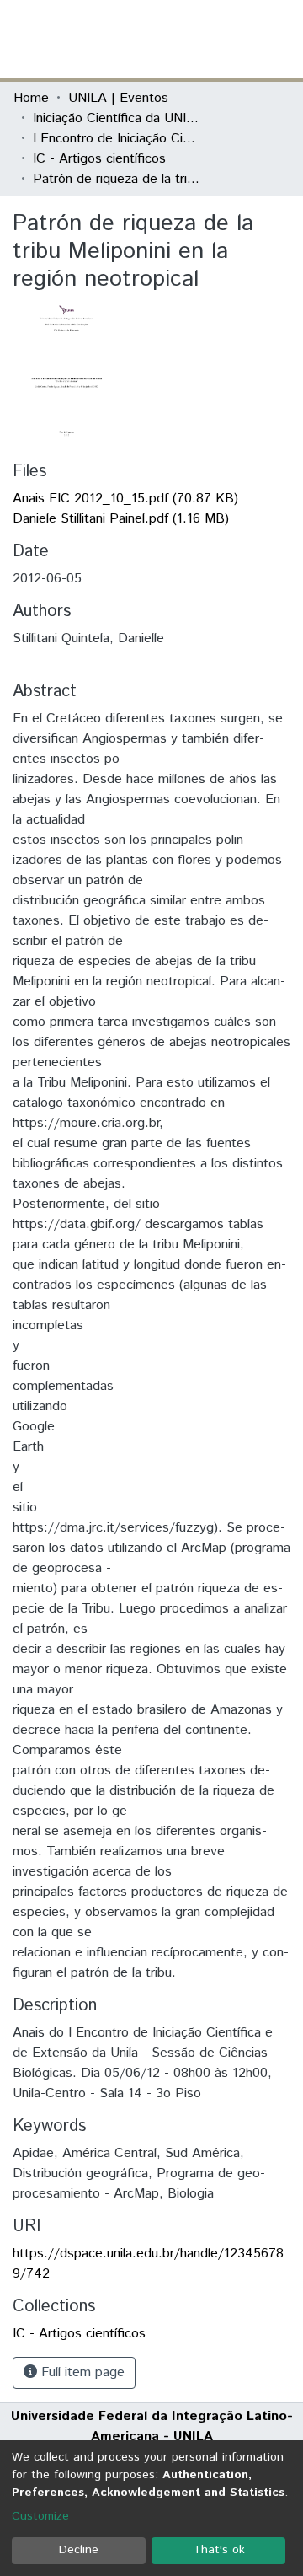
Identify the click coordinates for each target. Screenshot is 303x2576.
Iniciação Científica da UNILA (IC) (117, 118)
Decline (79, 2550)
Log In (226, 38)
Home (31, 98)
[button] (191, 39)
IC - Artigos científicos (99, 159)
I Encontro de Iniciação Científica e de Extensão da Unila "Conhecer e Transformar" (117, 139)
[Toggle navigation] (279, 39)
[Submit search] (167, 39)
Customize (40, 2516)
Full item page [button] (81, 2372)
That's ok (219, 2550)
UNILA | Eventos (118, 98)
